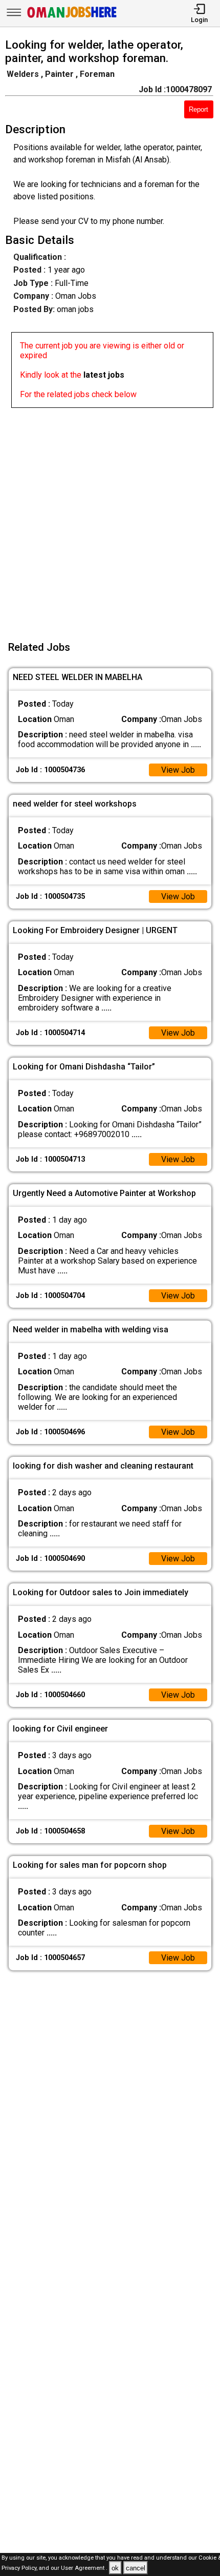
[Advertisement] (110, 518)
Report (199, 109)
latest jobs (104, 375)
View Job (178, 770)
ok (115, 2568)
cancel (136, 2568)
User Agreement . (84, 2569)
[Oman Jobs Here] (72, 18)
